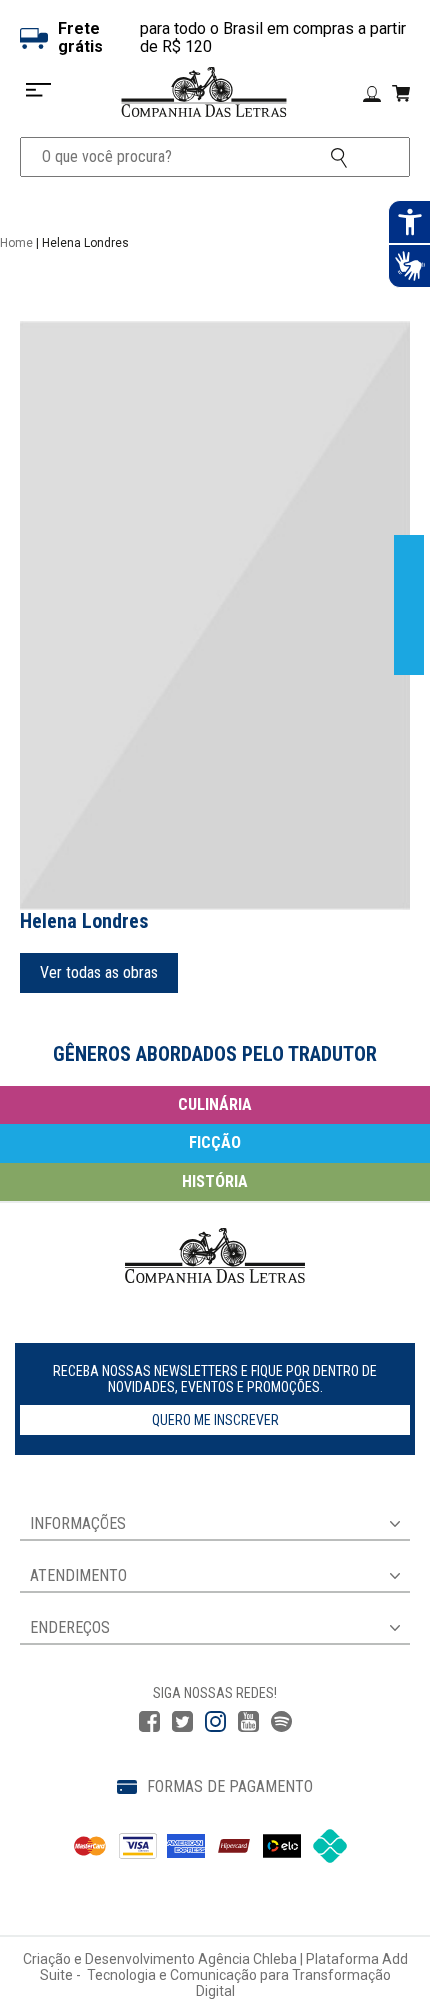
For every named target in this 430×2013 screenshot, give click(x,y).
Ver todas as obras (99, 972)
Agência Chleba (247, 1959)
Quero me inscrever (215, 1420)
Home (16, 243)
